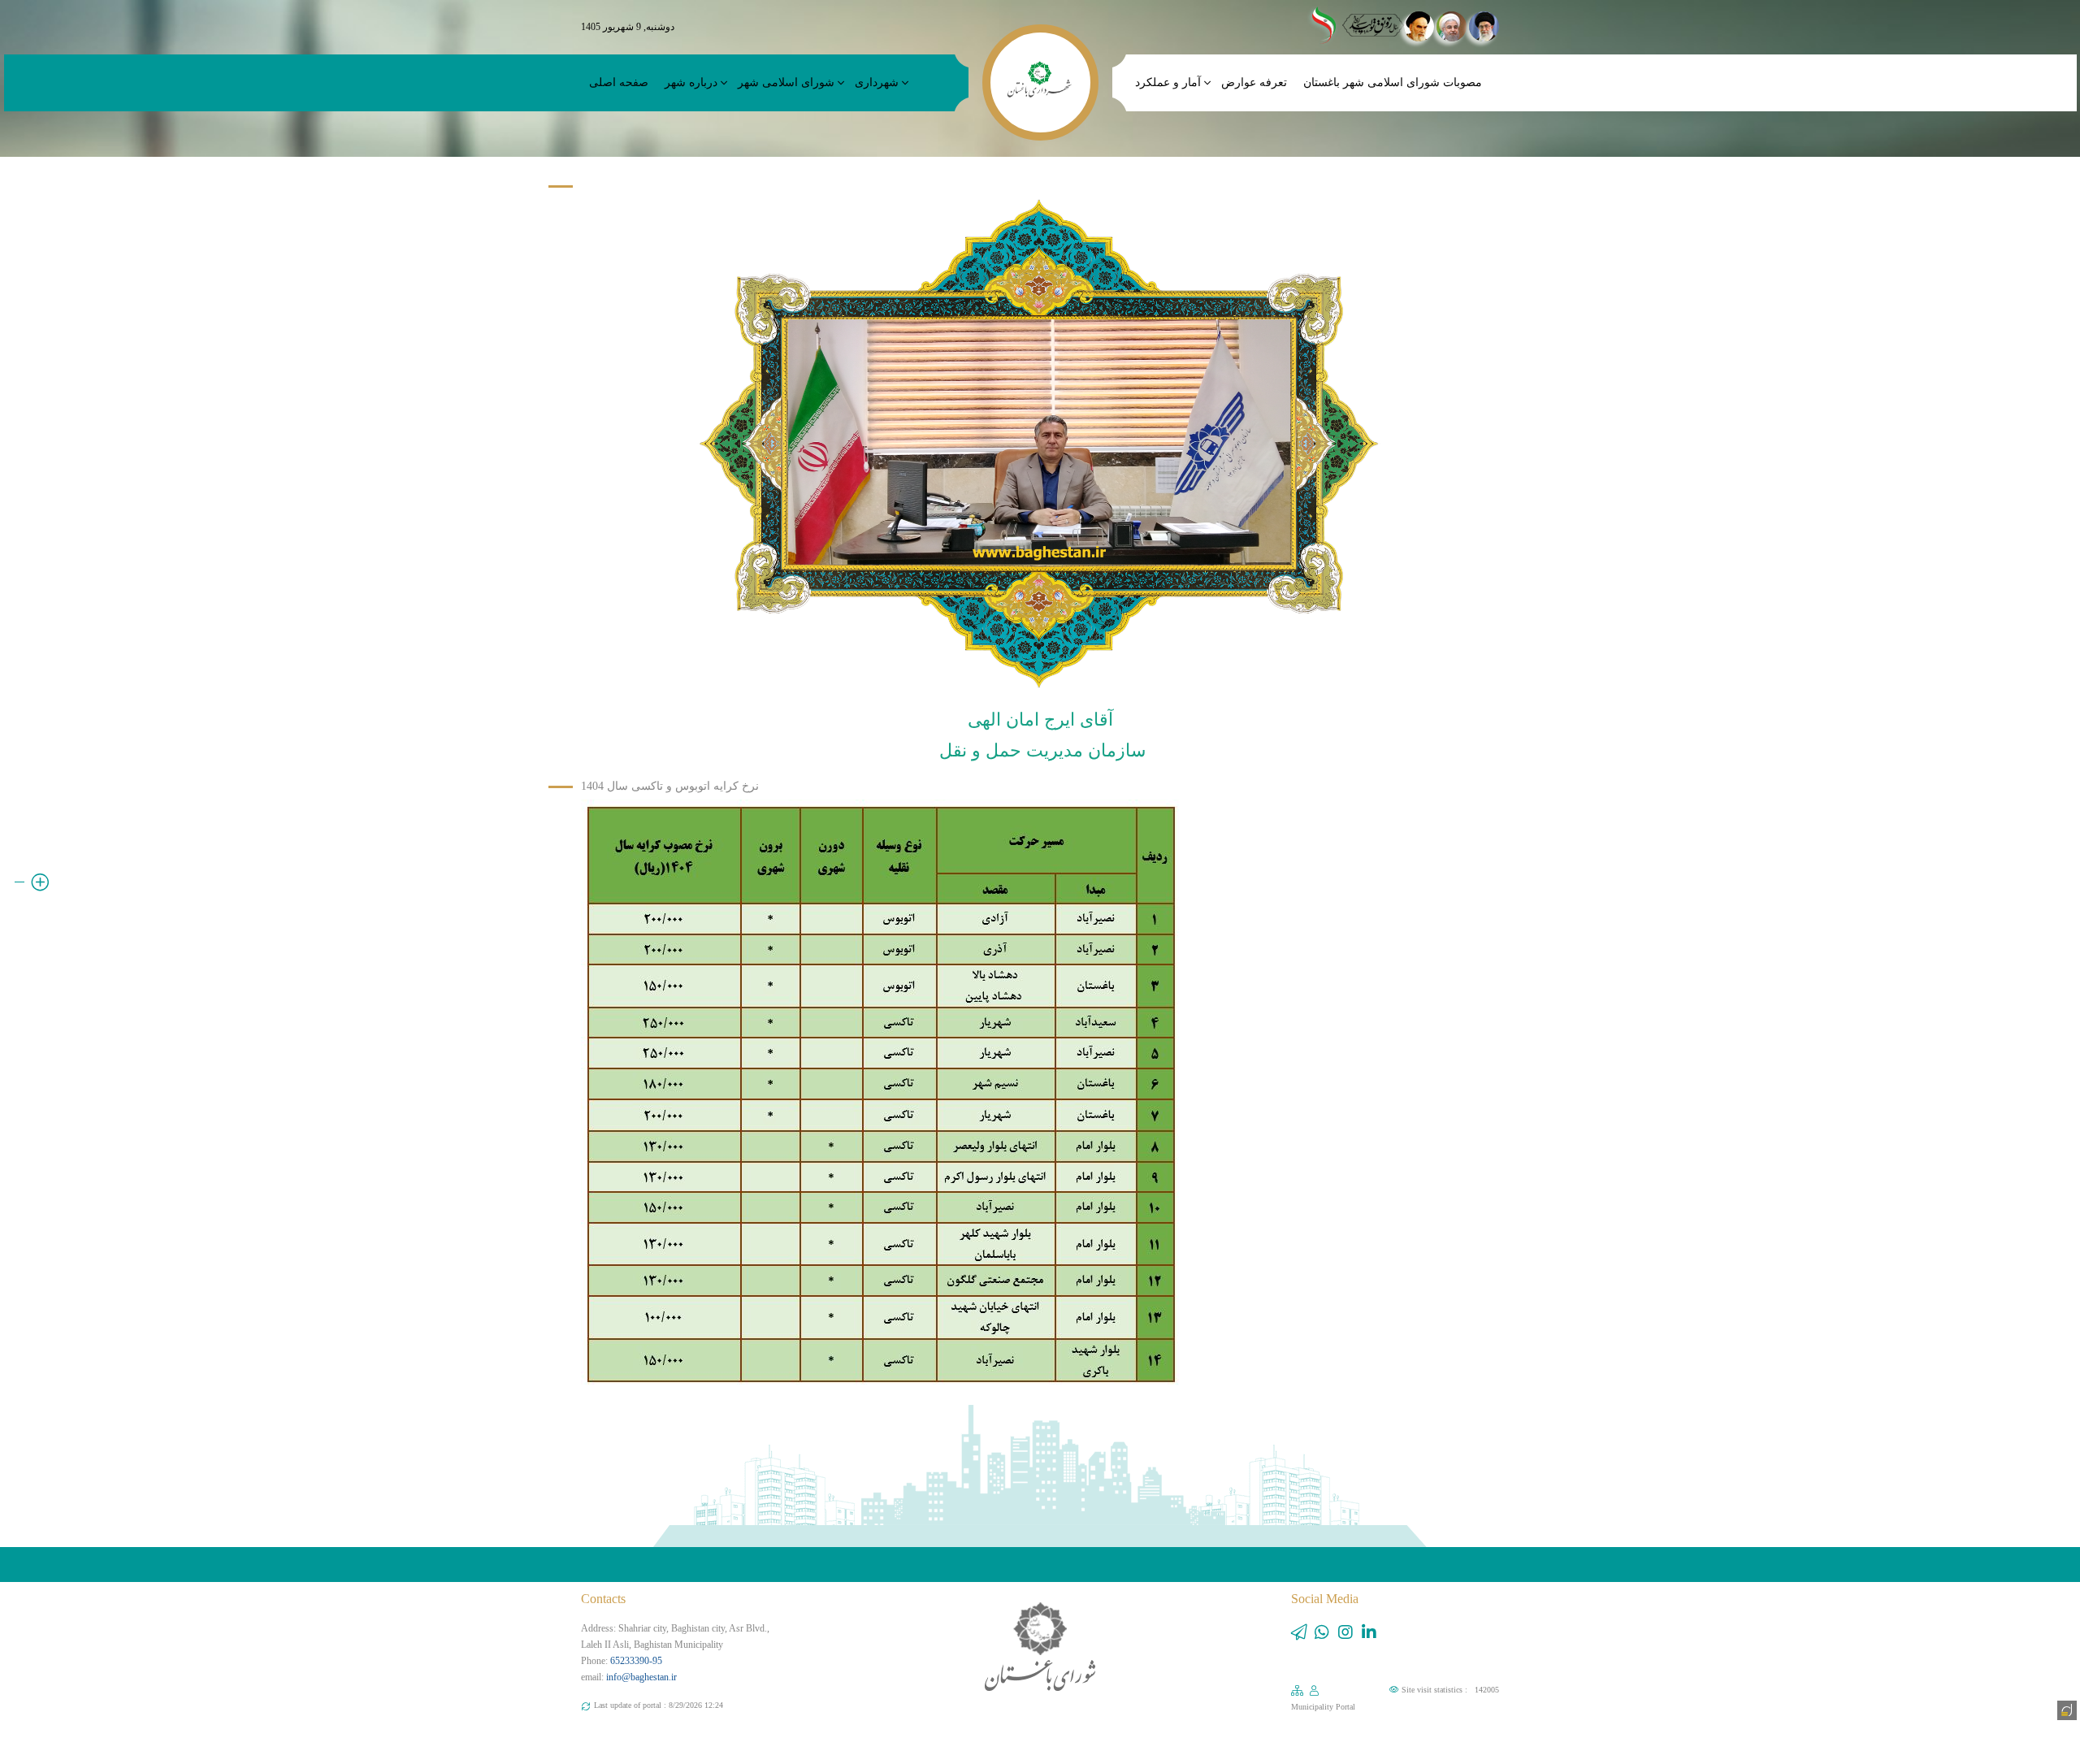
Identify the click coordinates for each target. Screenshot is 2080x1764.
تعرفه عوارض (1254, 82)
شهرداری (877, 82)
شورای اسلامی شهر (786, 82)
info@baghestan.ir (641, 1677)
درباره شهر (691, 82)
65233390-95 (636, 1661)
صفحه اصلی (619, 82)
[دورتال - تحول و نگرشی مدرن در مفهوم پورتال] (2065, 1709)
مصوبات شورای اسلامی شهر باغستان (1393, 82)
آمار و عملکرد (1168, 82)
